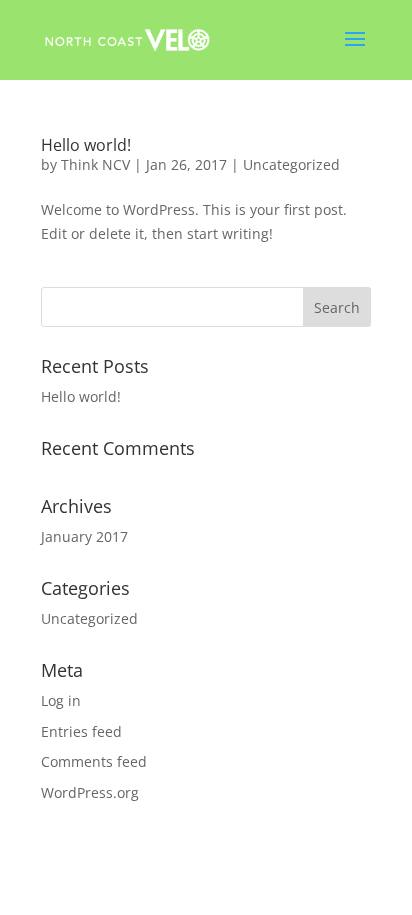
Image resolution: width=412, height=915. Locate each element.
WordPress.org (90, 792)
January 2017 (84, 536)
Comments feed (94, 761)
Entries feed (81, 731)
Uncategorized (291, 164)
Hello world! (86, 145)
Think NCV (95, 164)
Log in (61, 700)
